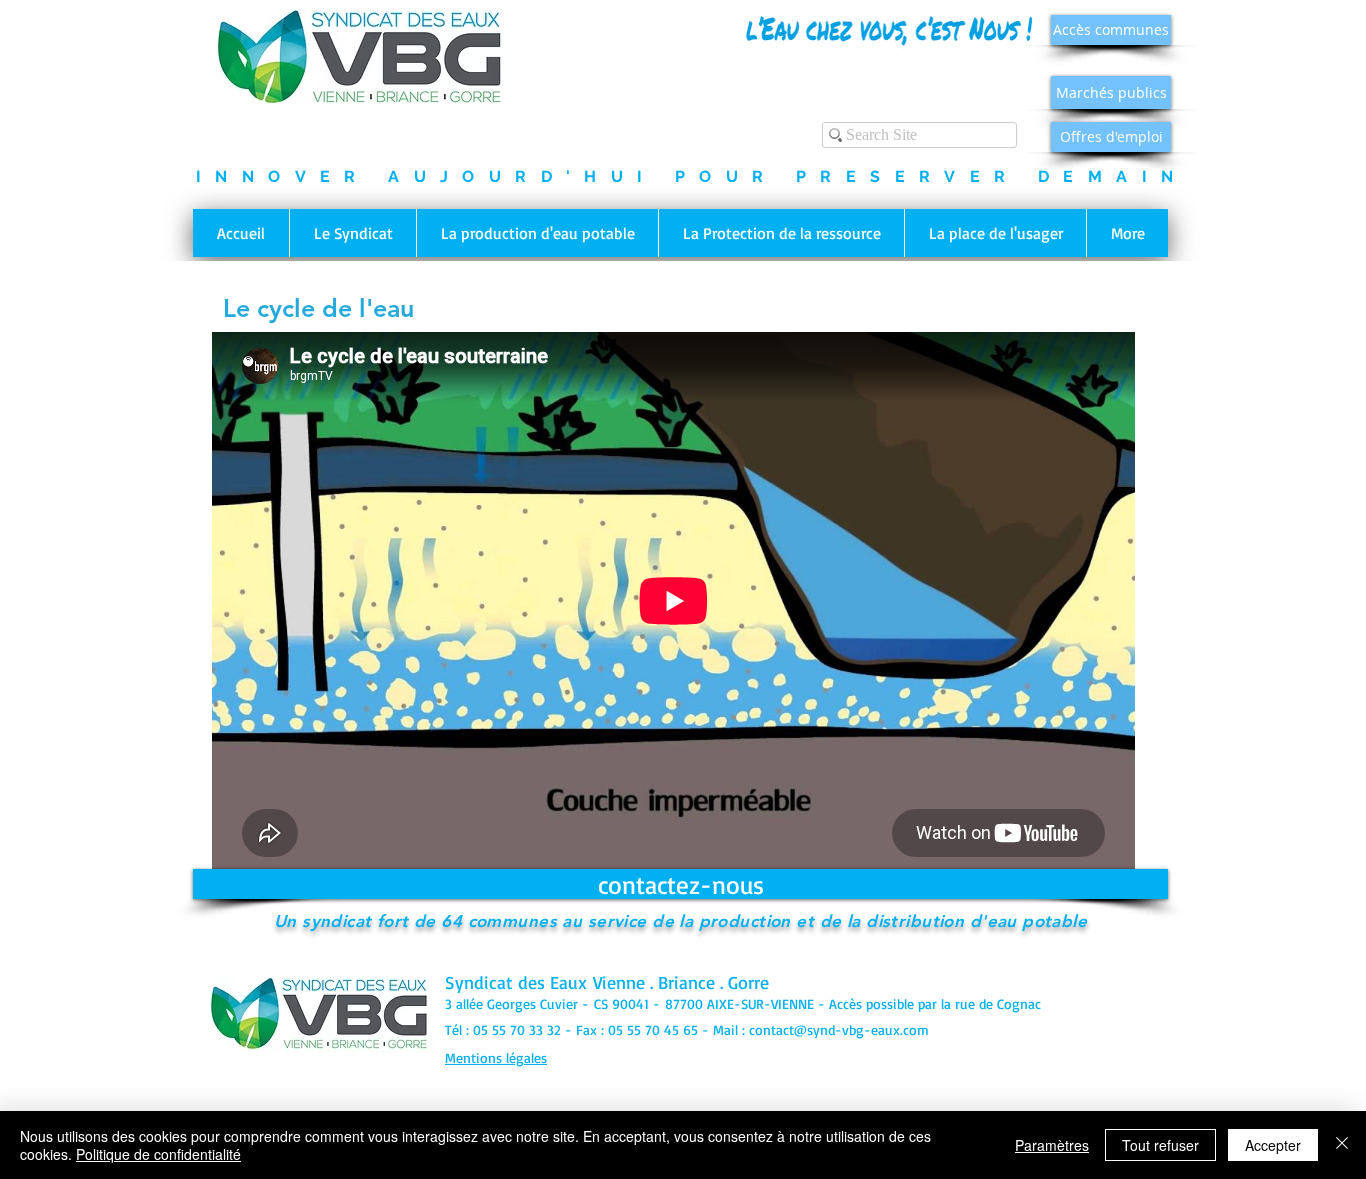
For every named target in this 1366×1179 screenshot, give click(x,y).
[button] (352, 233)
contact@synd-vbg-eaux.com (839, 1029)
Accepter (1273, 1145)
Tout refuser (1160, 1145)
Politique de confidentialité (158, 1154)
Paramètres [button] (1052, 1145)
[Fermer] (1342, 1145)
